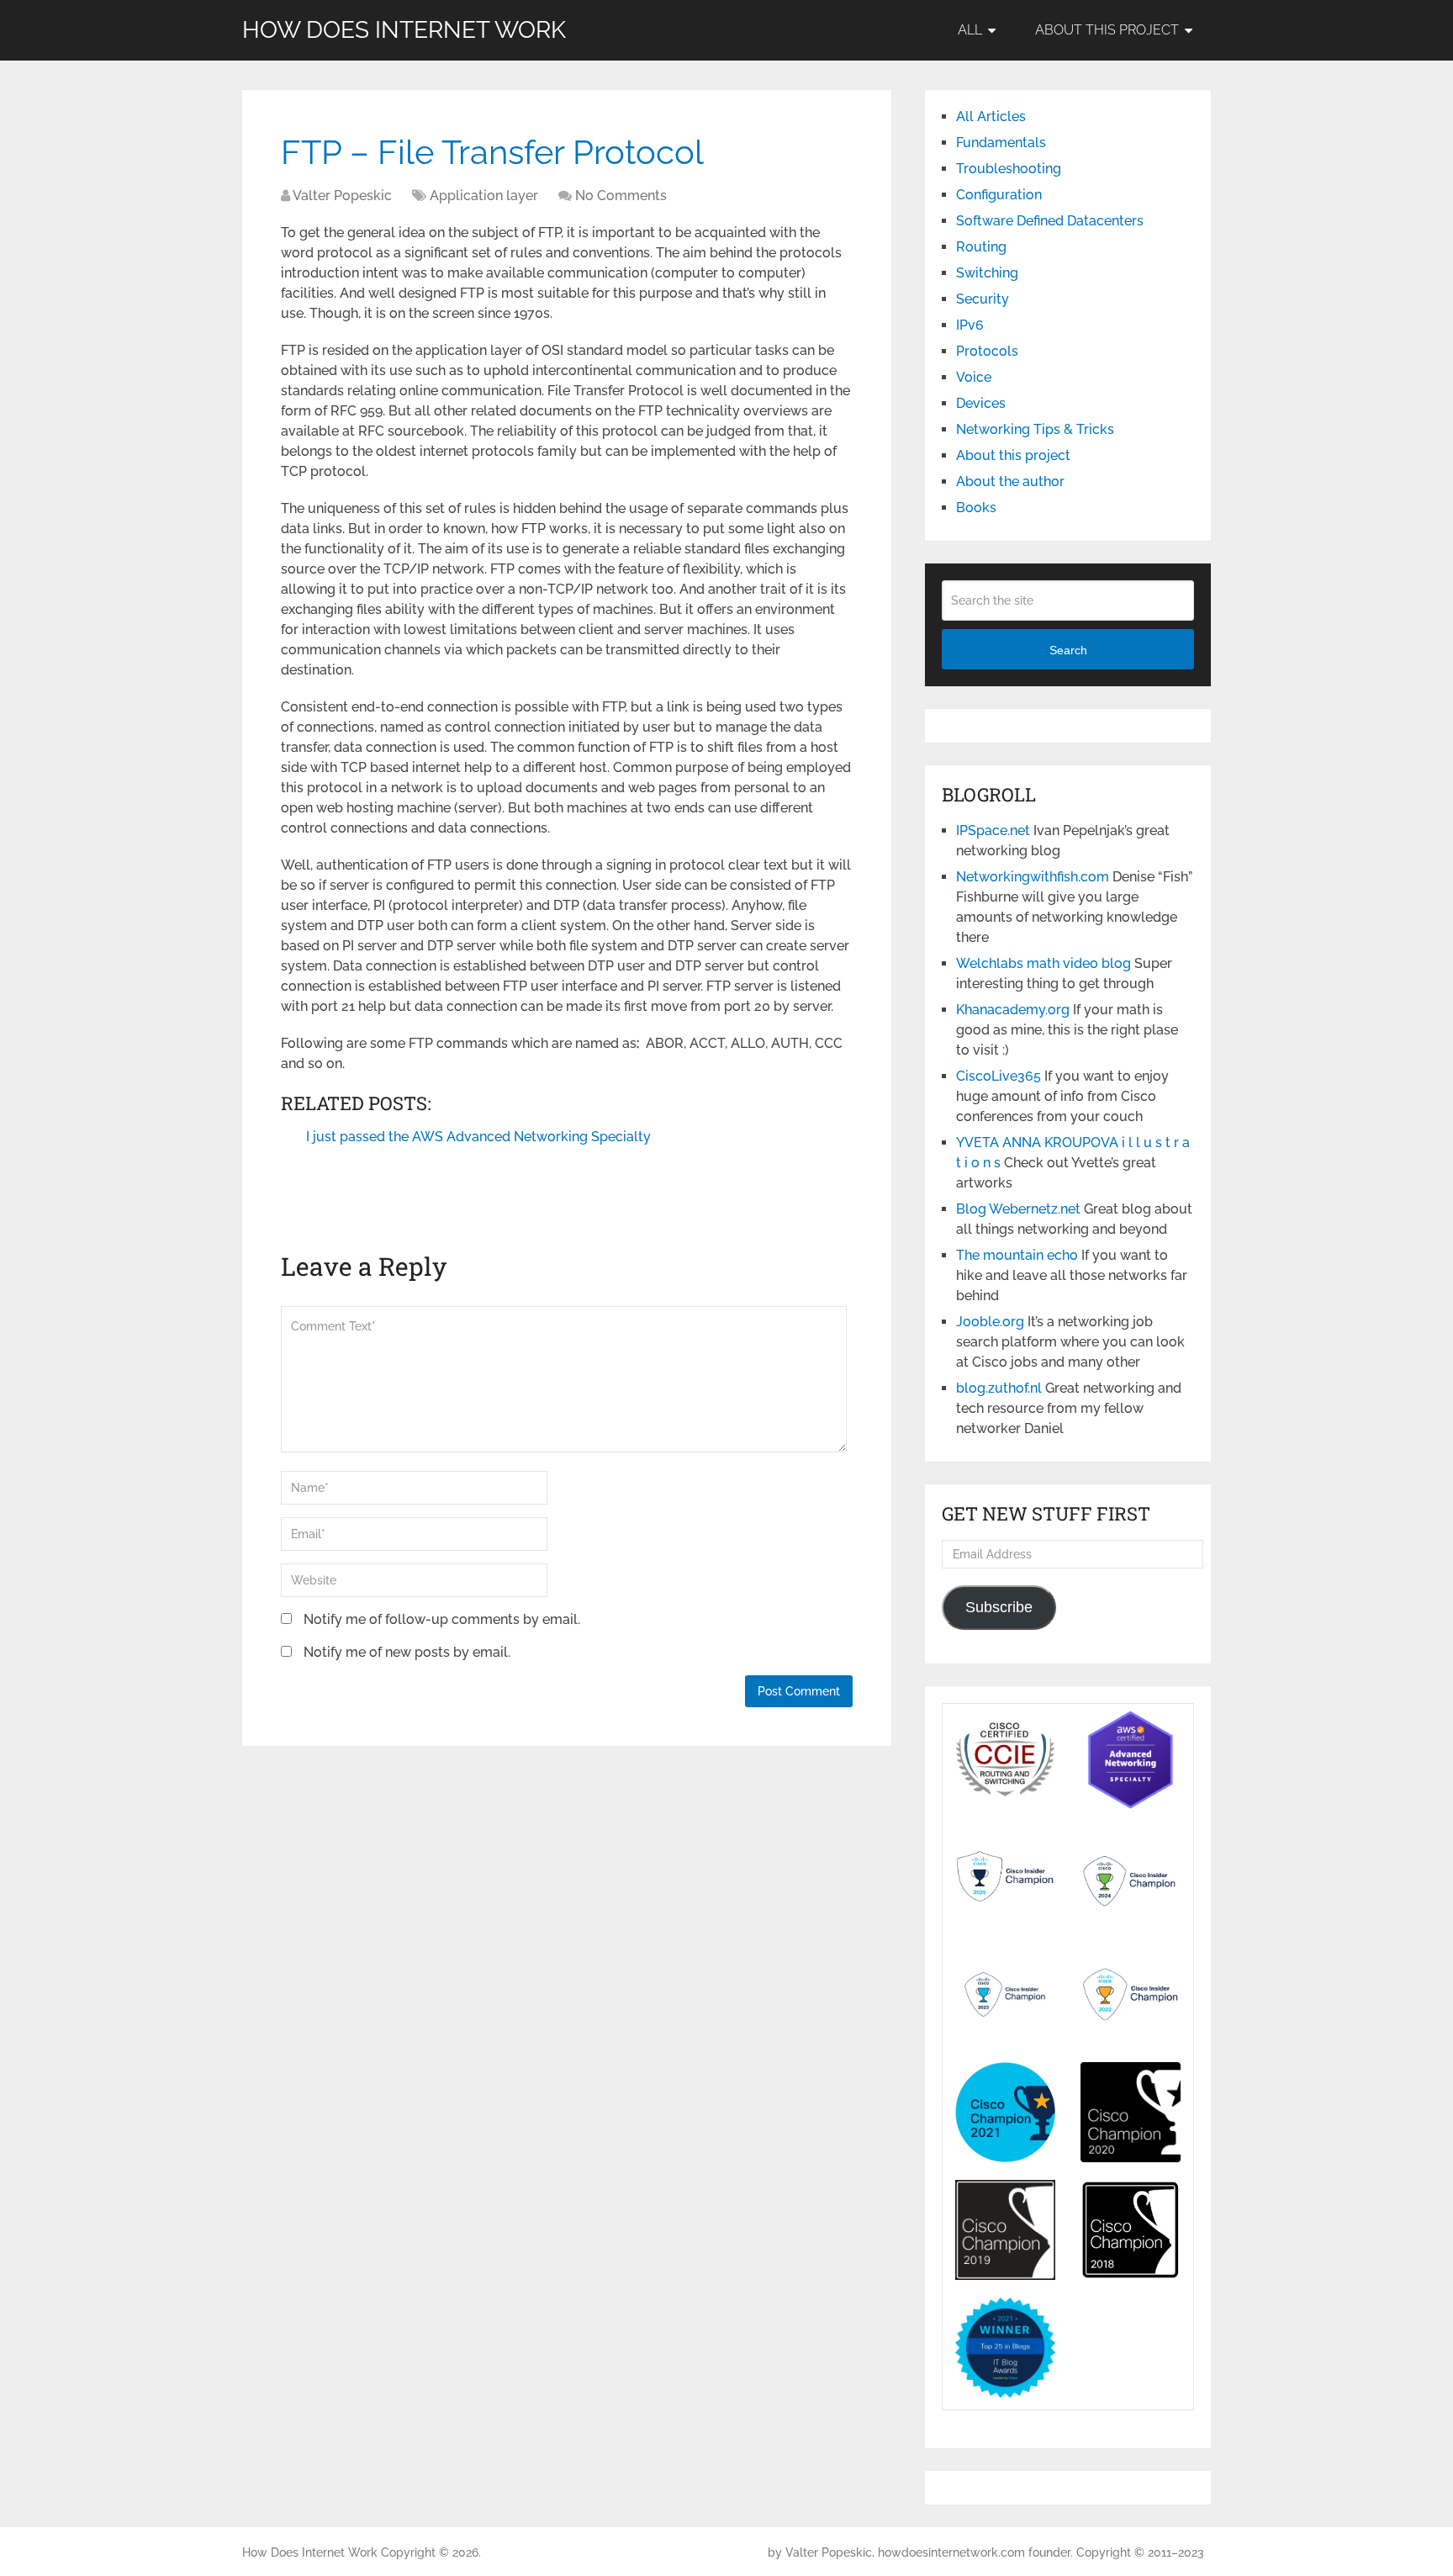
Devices (981, 403)
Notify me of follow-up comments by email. (442, 1619)
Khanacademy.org (1013, 1010)
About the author (1010, 481)
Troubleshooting (1009, 169)
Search (1068, 650)
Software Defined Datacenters (1050, 221)
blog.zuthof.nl (999, 1388)
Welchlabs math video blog (1044, 963)
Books (976, 508)
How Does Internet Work (404, 30)
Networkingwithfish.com (1033, 877)
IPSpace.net (993, 830)
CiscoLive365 (999, 1076)
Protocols (987, 351)
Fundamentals (1001, 143)
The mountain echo (1017, 1255)
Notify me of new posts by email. (407, 1652)
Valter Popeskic (342, 196)
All (970, 30)
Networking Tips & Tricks (1035, 429)
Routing (981, 247)
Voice (974, 377)
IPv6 (970, 325)
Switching (987, 273)
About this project (1107, 30)
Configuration (999, 195)
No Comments (621, 196)
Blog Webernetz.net (1018, 1209)
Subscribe (999, 1607)
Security (983, 299)
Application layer (484, 196)
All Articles (991, 116)
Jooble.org (990, 1322)
